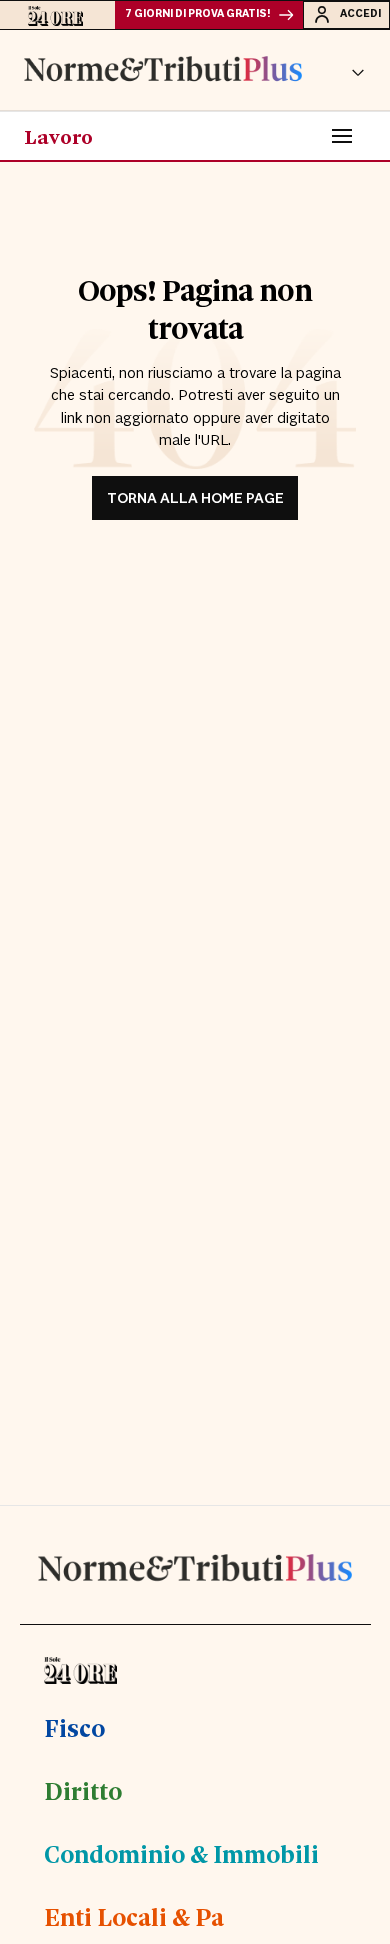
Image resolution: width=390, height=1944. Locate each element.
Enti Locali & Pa (134, 1916)
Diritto (83, 1790)
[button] (358, 70)
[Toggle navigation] (342, 136)
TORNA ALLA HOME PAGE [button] (195, 498)
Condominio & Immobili (181, 1853)
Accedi (360, 14)
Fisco (74, 1727)
